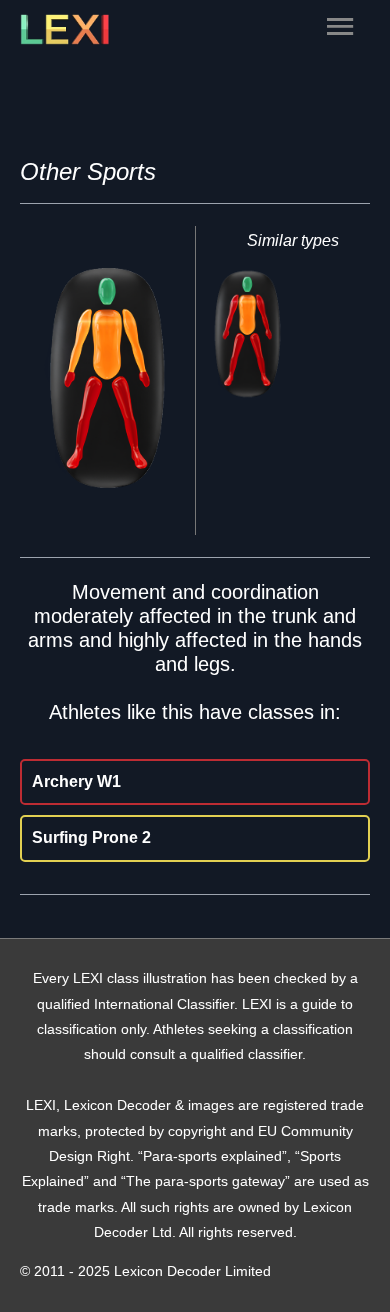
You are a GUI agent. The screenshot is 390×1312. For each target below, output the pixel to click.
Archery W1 (76, 781)
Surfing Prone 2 (91, 837)
